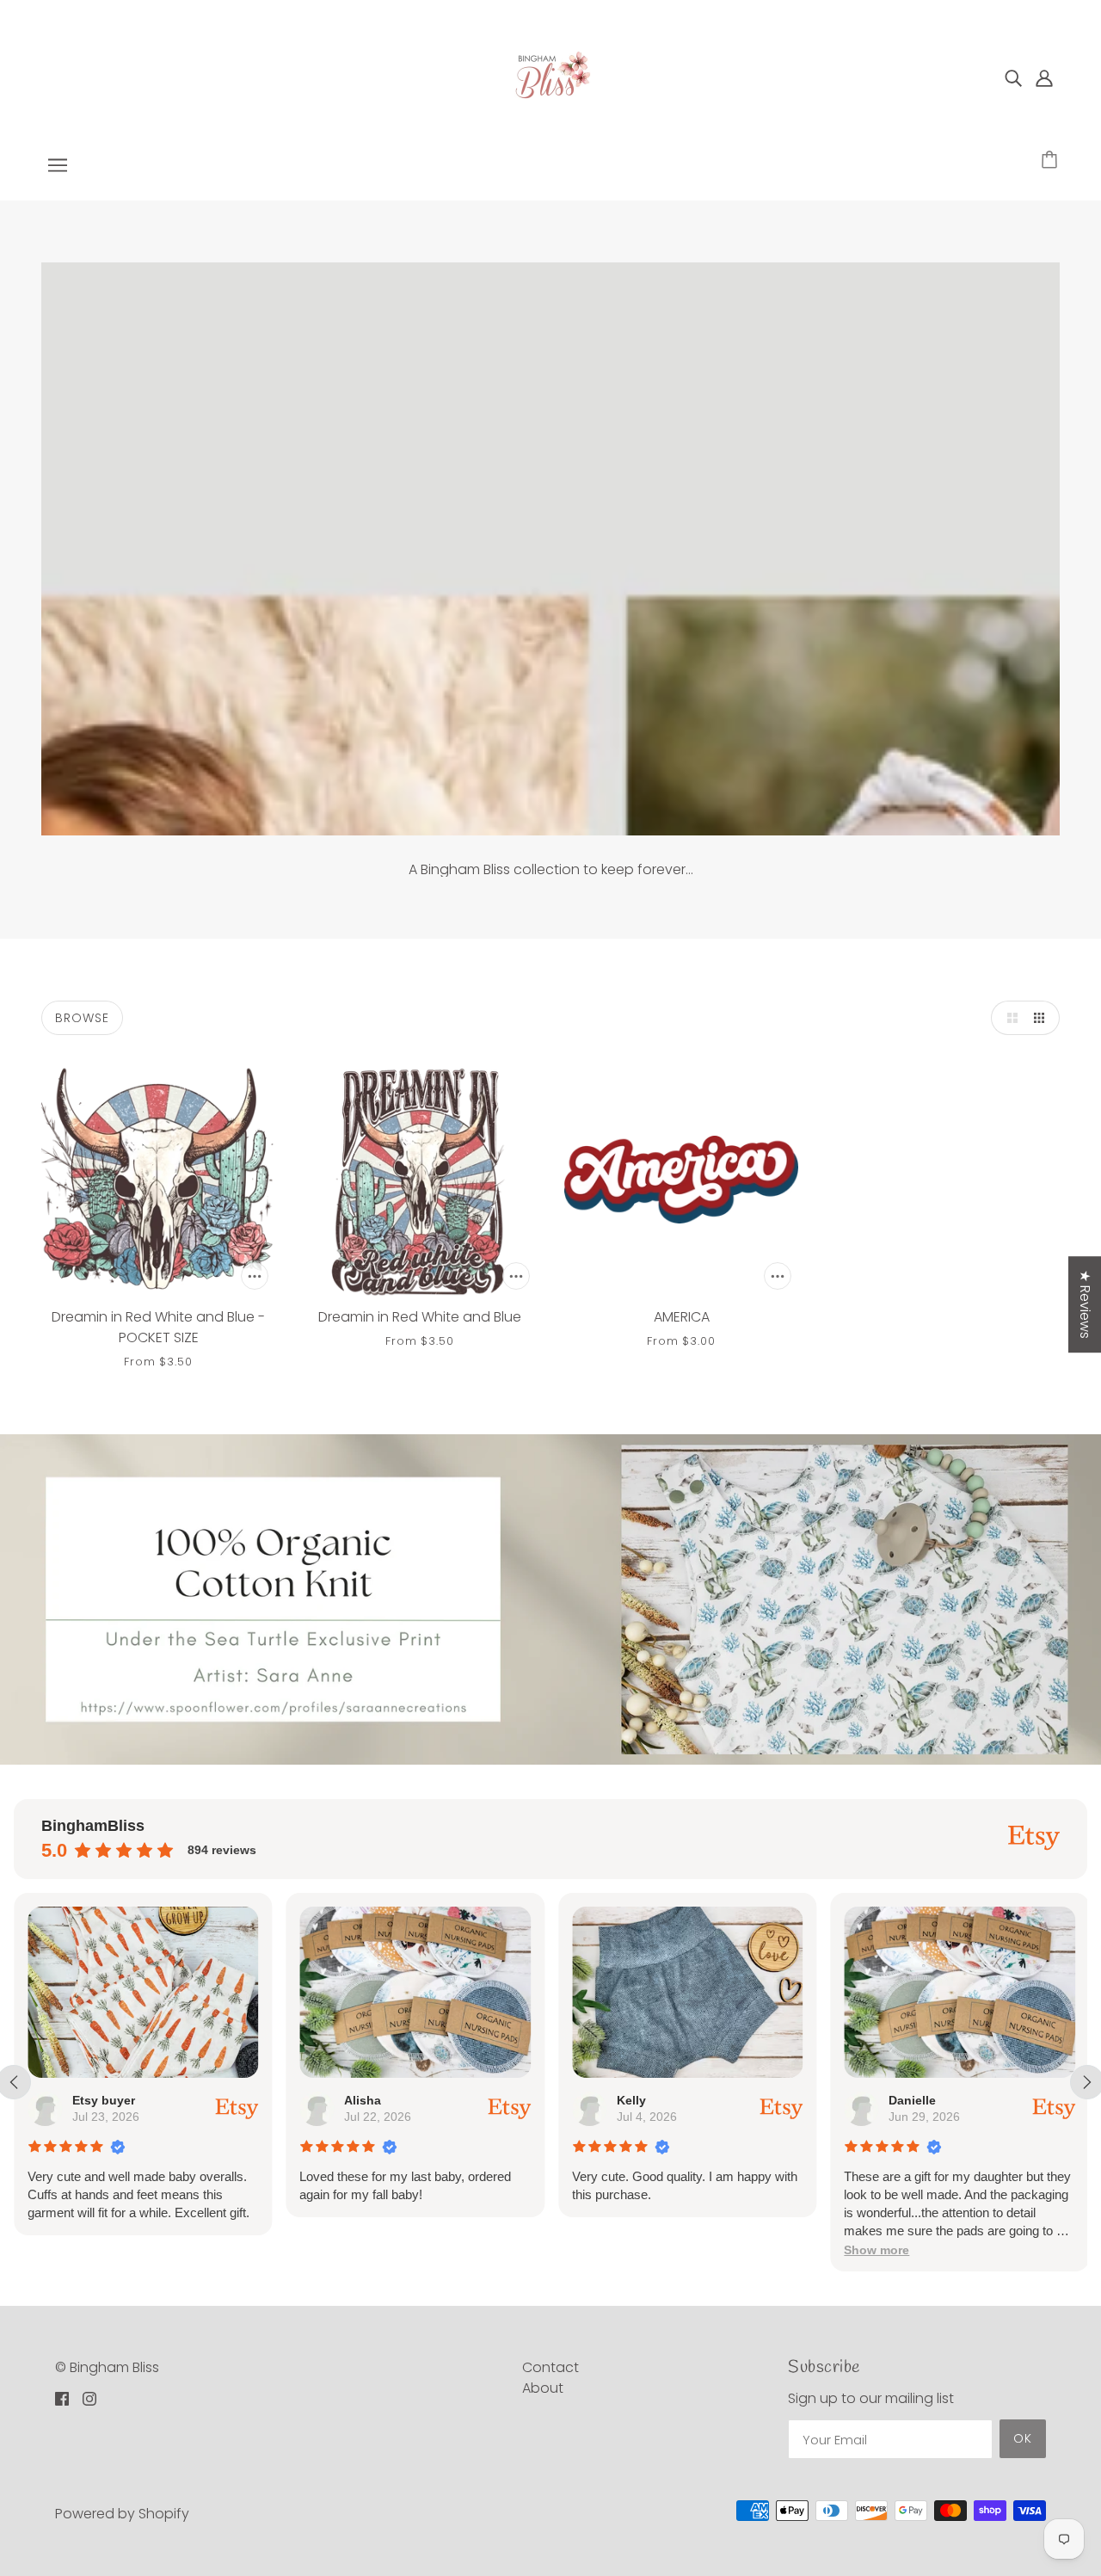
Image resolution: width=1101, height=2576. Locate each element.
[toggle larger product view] (1008, 1018)
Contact (550, 2367)
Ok (1023, 2438)
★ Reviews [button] (1085, 1304)
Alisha (363, 2100)
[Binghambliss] (550, 76)
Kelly (631, 2100)
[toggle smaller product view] (1043, 1018)
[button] (876, 2250)
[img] (1013, 77)
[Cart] (1052, 161)
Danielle (912, 2100)
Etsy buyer (104, 2100)
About (543, 2388)
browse (82, 1018)
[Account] (1044, 77)
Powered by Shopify (122, 2514)
